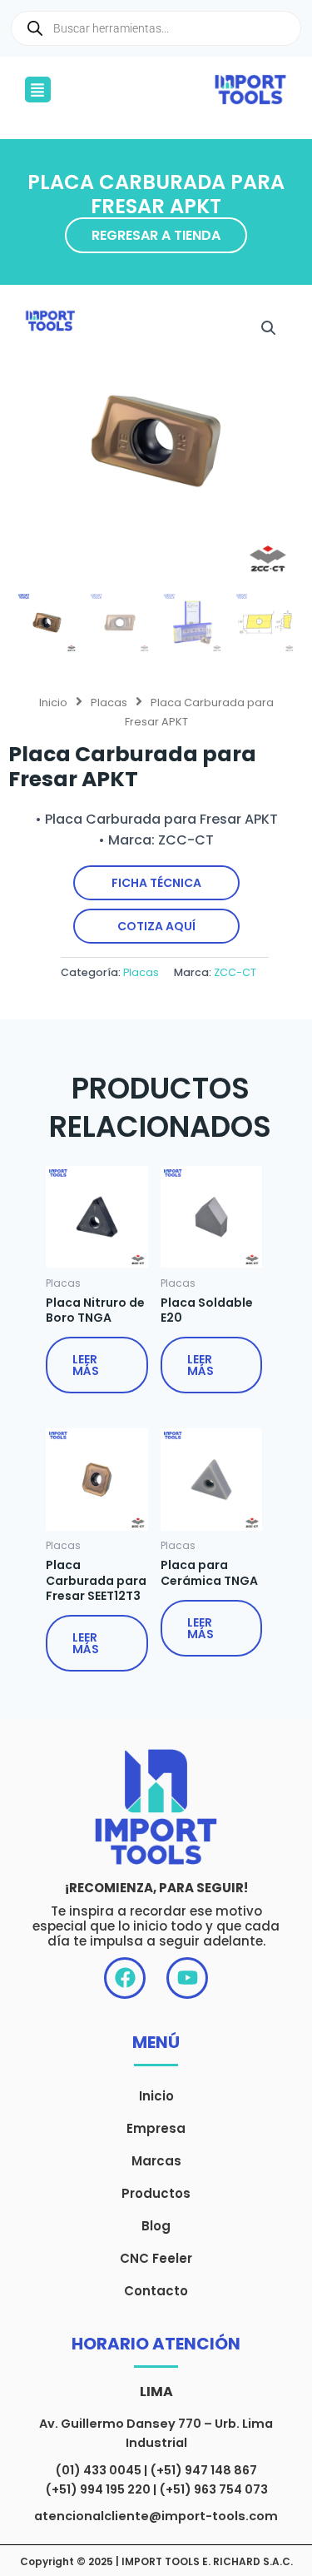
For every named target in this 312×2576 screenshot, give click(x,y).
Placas (109, 703)
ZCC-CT (235, 972)
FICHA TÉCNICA (156, 883)
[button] (38, 90)
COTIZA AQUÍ (156, 926)
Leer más (86, 1365)
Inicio (53, 703)
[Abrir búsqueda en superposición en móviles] (156, 28)
